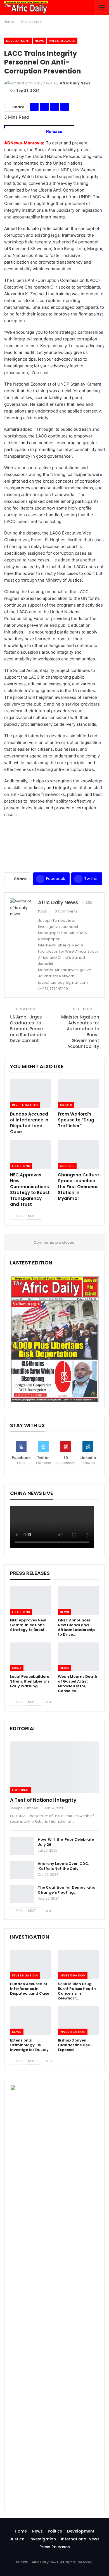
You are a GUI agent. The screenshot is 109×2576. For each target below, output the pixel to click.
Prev (19, 1216)
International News (80, 2539)
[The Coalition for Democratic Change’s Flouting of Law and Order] (22, 1894)
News (39, 41)
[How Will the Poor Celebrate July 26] (22, 1846)
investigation (25, 1105)
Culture (67, 1166)
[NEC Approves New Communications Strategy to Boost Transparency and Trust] (31, 1155)
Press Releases (62, 41)
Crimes (66, 1105)
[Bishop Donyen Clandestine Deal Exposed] (78, 2021)
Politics (55, 2531)
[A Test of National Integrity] (54, 1767)
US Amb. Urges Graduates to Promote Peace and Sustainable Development (28, 1029)
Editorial (21, 1790)
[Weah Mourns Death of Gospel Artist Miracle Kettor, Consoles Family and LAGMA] (78, 1657)
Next (32, 1216)
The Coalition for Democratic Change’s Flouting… (66, 1890)
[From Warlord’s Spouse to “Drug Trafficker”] (78, 1094)
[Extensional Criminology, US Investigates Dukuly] (31, 2021)
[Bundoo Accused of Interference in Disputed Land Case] (31, 1094)
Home (21, 2531)
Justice (17, 2539)
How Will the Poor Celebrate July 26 (66, 1842)
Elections (21, 1166)
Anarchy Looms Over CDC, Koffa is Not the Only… (63, 1866)
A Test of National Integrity (43, 1800)
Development (18, 41)
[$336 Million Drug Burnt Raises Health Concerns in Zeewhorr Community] (78, 1964)
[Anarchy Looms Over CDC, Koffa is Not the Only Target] (22, 1870)
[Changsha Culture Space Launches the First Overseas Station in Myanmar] (78, 1155)
